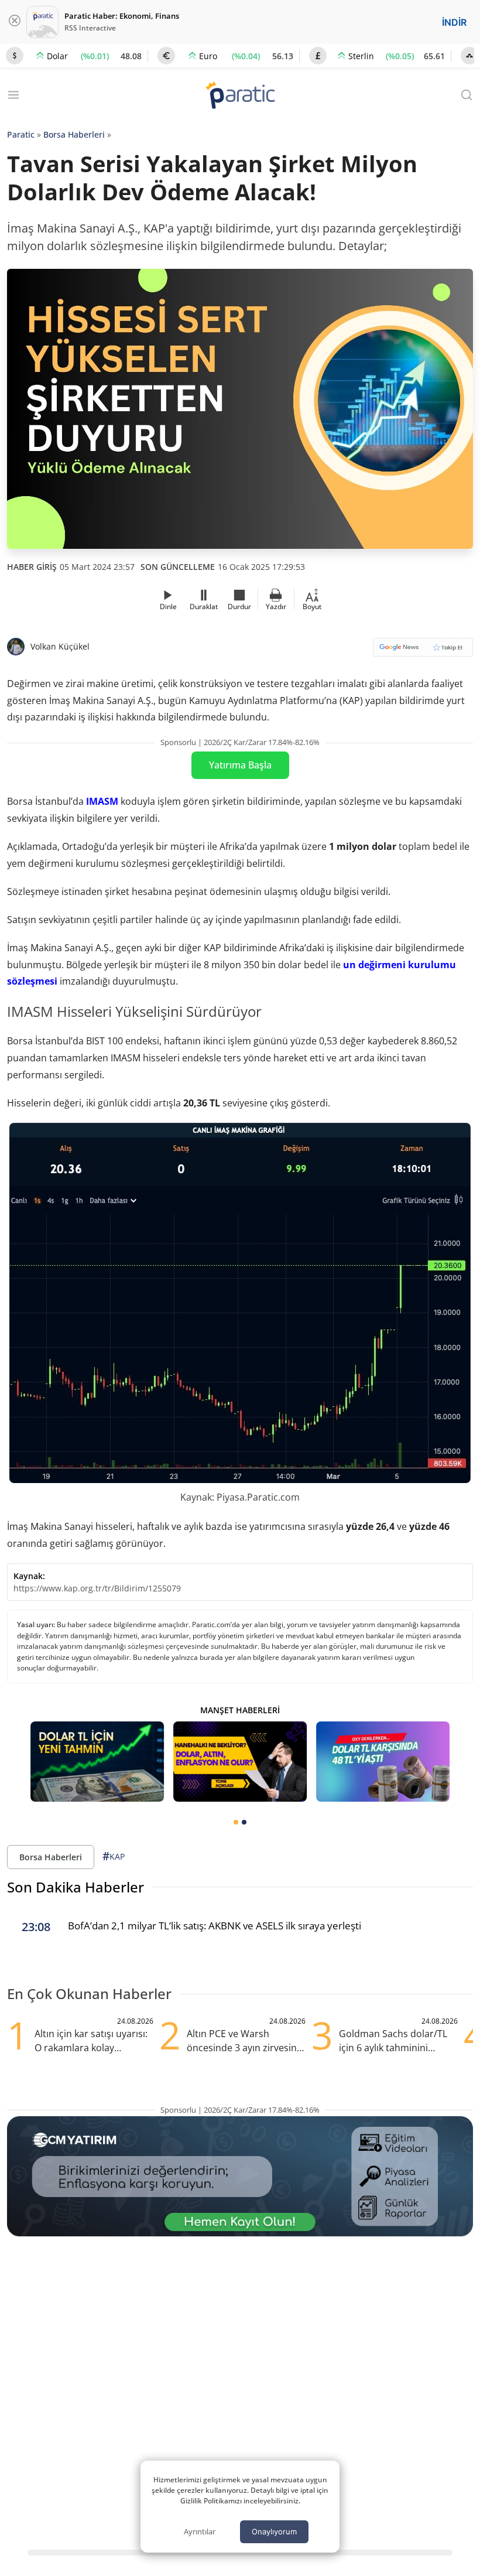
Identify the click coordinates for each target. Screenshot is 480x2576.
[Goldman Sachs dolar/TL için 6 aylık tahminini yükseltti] (97, 1762)
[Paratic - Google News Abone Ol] (423, 651)
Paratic (21, 134)
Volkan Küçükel (60, 646)
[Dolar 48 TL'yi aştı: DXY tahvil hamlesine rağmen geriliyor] (383, 1762)
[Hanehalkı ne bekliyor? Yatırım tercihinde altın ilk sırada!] (240, 1762)
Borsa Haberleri (74, 134)
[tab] (236, 1822)
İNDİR (454, 22)
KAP (114, 1856)
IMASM (102, 801)
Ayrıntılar (200, 2531)
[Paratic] (240, 96)
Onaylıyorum (274, 2531)
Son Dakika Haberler (76, 1887)
